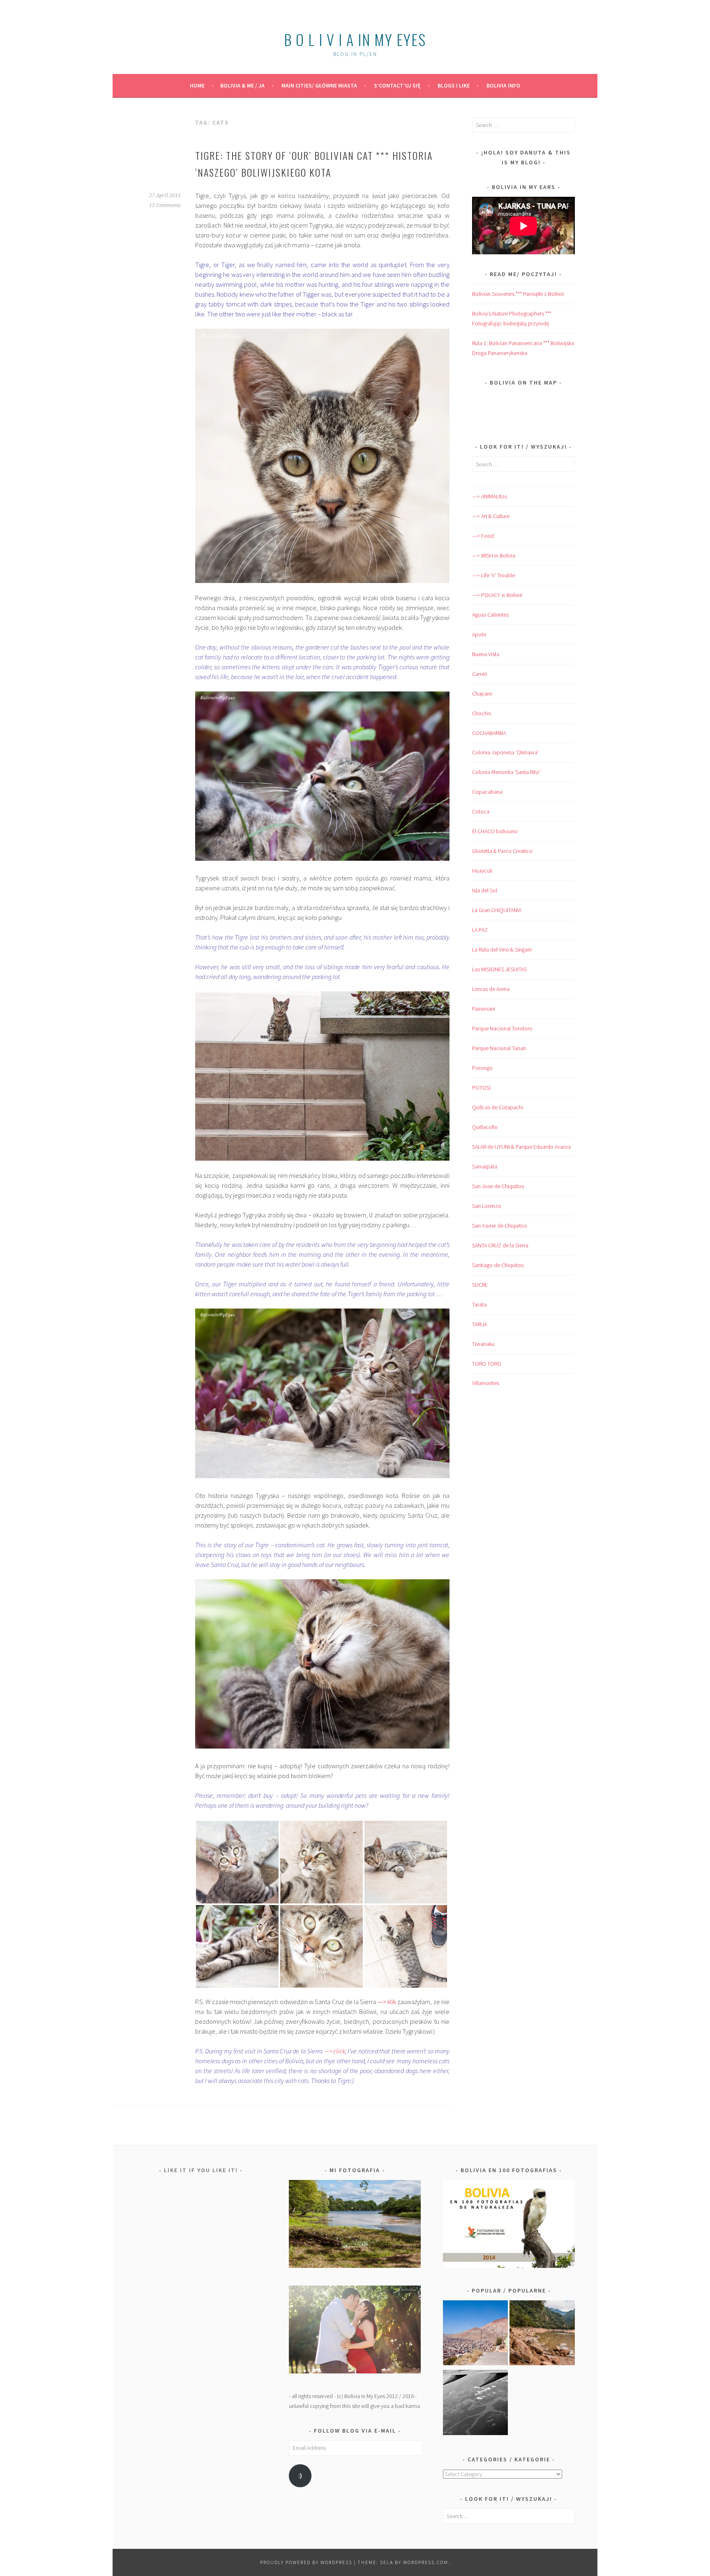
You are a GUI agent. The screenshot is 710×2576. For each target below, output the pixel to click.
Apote (479, 634)
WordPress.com (426, 2562)
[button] (237, 1862)
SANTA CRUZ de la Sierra (500, 1245)
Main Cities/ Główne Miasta (319, 85)
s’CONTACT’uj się (397, 85)
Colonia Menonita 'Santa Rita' (506, 772)
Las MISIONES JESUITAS (499, 969)
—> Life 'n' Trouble (493, 575)
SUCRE (480, 1285)
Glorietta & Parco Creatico (502, 851)
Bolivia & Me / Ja (242, 85)
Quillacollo (485, 1127)
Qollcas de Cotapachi (498, 1107)
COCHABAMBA (489, 733)
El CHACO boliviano (495, 831)
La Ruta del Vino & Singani (502, 949)
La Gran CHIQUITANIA (497, 910)
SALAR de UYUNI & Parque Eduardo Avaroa (521, 1147)
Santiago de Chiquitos (498, 1265)
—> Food (483, 536)
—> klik (388, 2002)
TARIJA (479, 1324)
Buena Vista (486, 654)
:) (300, 2476)
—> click (335, 2051)
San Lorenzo (487, 1206)
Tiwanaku (483, 1344)
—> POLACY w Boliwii (497, 595)
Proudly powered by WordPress (306, 2562)
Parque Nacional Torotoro (502, 1028)
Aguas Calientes (490, 615)
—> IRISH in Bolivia (494, 555)
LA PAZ (480, 930)
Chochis (482, 713)
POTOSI (481, 1088)
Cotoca (481, 811)
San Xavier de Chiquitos (499, 1226)
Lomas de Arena (491, 989)
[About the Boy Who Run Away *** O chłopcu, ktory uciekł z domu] (476, 2334)
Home (197, 85)
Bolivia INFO (503, 85)
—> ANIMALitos (490, 496)
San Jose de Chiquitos (498, 1186)
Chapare (482, 694)
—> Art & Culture (491, 516)
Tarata (479, 1304)
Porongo (482, 1068)
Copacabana (487, 792)
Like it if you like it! (201, 2170)
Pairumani (484, 1009)
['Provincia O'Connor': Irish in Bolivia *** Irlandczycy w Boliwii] (542, 2334)
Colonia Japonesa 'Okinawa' (505, 752)
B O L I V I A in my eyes (355, 39)
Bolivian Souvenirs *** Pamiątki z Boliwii (518, 294)
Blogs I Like (454, 85)
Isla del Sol (485, 890)
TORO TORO (487, 1364)
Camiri (479, 674)
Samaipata (485, 1166)
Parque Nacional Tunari (499, 1048)
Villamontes (486, 1383)
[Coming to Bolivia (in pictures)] (476, 2404)
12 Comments (165, 205)
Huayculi (482, 871)
